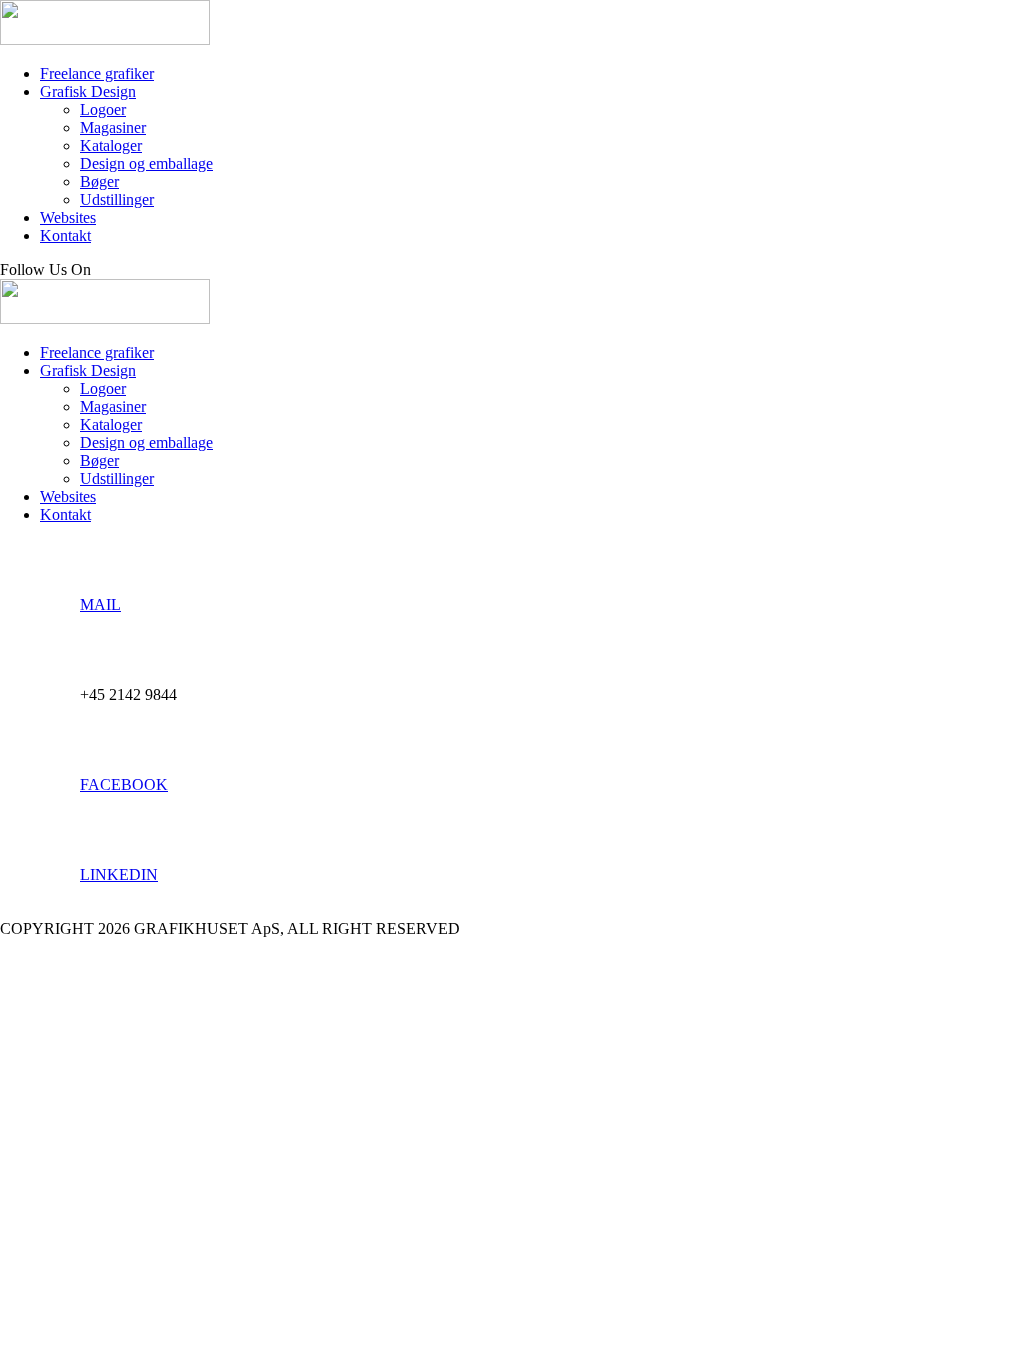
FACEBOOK (124, 784)
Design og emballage (146, 163)
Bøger (99, 181)
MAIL (100, 604)
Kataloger (111, 145)
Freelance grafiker (97, 73)
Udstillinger (117, 199)
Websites (68, 217)
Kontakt (65, 235)
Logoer (103, 109)
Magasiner (113, 127)
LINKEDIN (119, 874)
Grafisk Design (88, 91)
